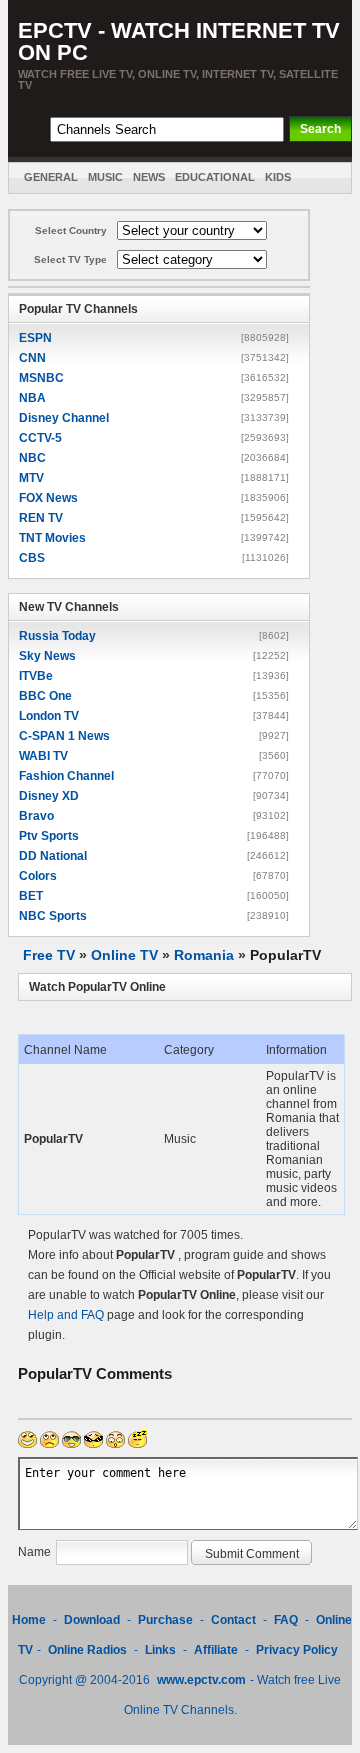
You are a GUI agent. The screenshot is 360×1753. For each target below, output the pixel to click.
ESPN (35, 338)
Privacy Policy (297, 1650)
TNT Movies (52, 538)
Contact (233, 1620)
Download (93, 1620)
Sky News (47, 656)
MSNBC (41, 378)
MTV (31, 478)
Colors (38, 876)
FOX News (48, 498)
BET (31, 896)
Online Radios (87, 1650)
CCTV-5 (40, 438)
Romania (204, 955)
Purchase (165, 1620)
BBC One (45, 696)
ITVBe (36, 676)
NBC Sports (53, 916)
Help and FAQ (66, 1315)
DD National (53, 856)
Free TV (49, 955)
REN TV (41, 518)
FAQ (286, 1620)
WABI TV (43, 756)
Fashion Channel (66, 776)
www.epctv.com (201, 1680)
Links (160, 1650)
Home (29, 1620)
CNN (32, 358)
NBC (32, 458)
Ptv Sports (49, 836)
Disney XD (49, 796)
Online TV (124, 955)
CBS (32, 558)
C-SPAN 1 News (64, 736)
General (51, 177)
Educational (215, 177)
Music (105, 177)
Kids (278, 177)
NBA (32, 398)
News (149, 177)
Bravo (36, 816)
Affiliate (216, 1650)
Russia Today (57, 636)
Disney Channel (64, 418)
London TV (49, 716)
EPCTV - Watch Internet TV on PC (179, 41)
